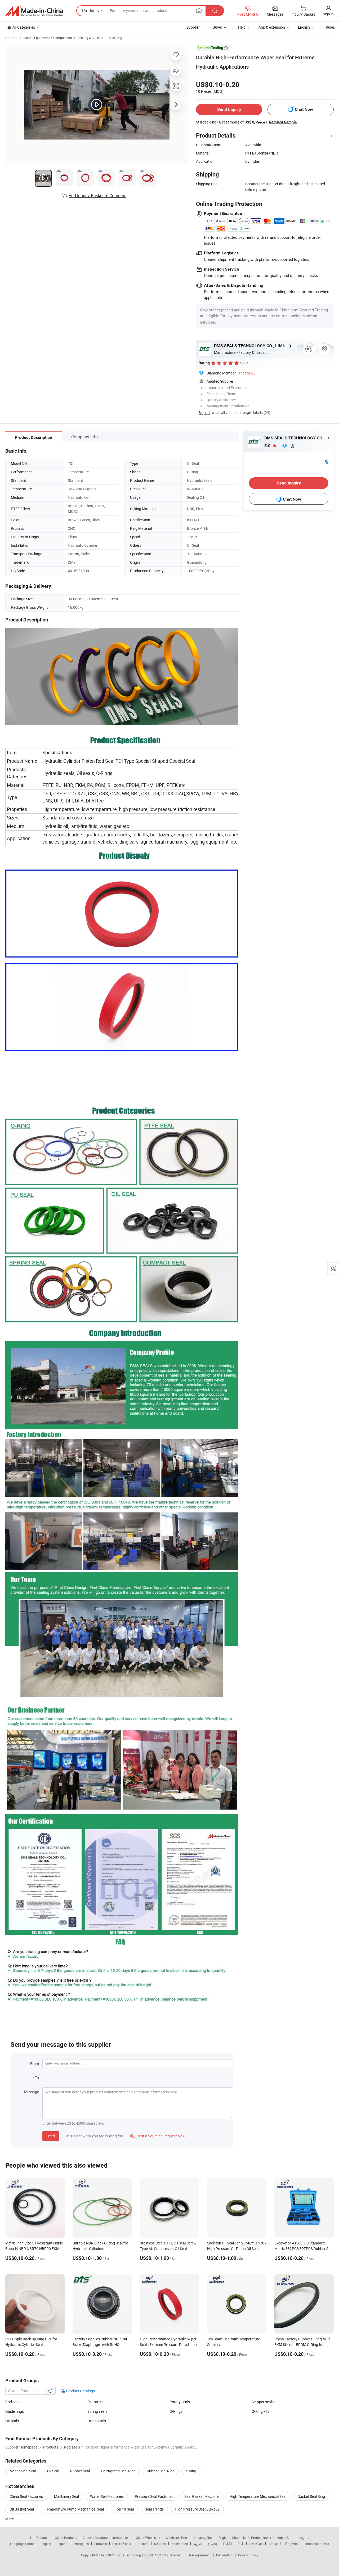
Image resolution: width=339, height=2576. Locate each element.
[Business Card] (326, 460)
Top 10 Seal (124, 2509)
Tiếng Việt (291, 2544)
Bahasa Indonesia (316, 2544)
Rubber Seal (80, 2471)
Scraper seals (263, 2402)
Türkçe (273, 2544)
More (10, 2519)
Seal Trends (154, 2509)
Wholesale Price (177, 2538)
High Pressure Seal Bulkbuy (197, 2509)
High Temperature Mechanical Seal (258, 2496)
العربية (198, 2544)
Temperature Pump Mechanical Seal (74, 2509)
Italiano (143, 2544)
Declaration (224, 2555)
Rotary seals (180, 2402)
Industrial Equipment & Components (46, 38)
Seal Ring (115, 38)
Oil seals (12, 2421)
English (46, 2544)
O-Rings (176, 2411)
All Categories (24, 27)
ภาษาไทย (256, 2544)
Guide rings (15, 2411)
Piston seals (97, 2402)
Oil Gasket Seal (22, 2509)
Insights (303, 2538)
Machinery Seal (66, 2496)
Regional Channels (232, 2538)
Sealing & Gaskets (90, 38)
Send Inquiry (229, 109)
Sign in (328, 14)
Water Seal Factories (107, 2496)
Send (51, 2136)
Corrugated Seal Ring (118, 2471)
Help (242, 27)
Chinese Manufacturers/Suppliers (106, 2538)
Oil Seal (53, 2471)
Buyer (217, 27)
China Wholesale (148, 2538)
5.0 (268, 446)
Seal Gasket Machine (201, 2496)
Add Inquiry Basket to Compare (97, 196)
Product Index (261, 2538)
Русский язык (122, 2544)
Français (101, 2544)
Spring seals (97, 2411)
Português (81, 2544)
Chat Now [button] (304, 109)
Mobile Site (284, 2538)
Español (63, 2544)
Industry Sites (204, 2538)
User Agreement (199, 2555)
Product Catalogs (80, 2391)
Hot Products (40, 2538)
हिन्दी (241, 2544)
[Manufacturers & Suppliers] (34, 11)
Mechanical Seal (23, 2471)
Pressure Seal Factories (154, 2496)
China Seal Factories (26, 2496)
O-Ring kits (260, 2411)
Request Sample (283, 122)
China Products (66, 2538)
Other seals (97, 2421)
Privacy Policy (248, 2555)
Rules (330, 27)
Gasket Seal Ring (311, 2496)
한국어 (212, 2544)
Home (10, 38)
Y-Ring (191, 2471)
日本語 (228, 2544)
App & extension (272, 27)
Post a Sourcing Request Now (158, 2136)
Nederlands (180, 2544)
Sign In (204, 413)
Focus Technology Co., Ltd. (135, 2555)
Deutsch (160, 2544)
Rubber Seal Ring (161, 2471)
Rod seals (13, 2402)
